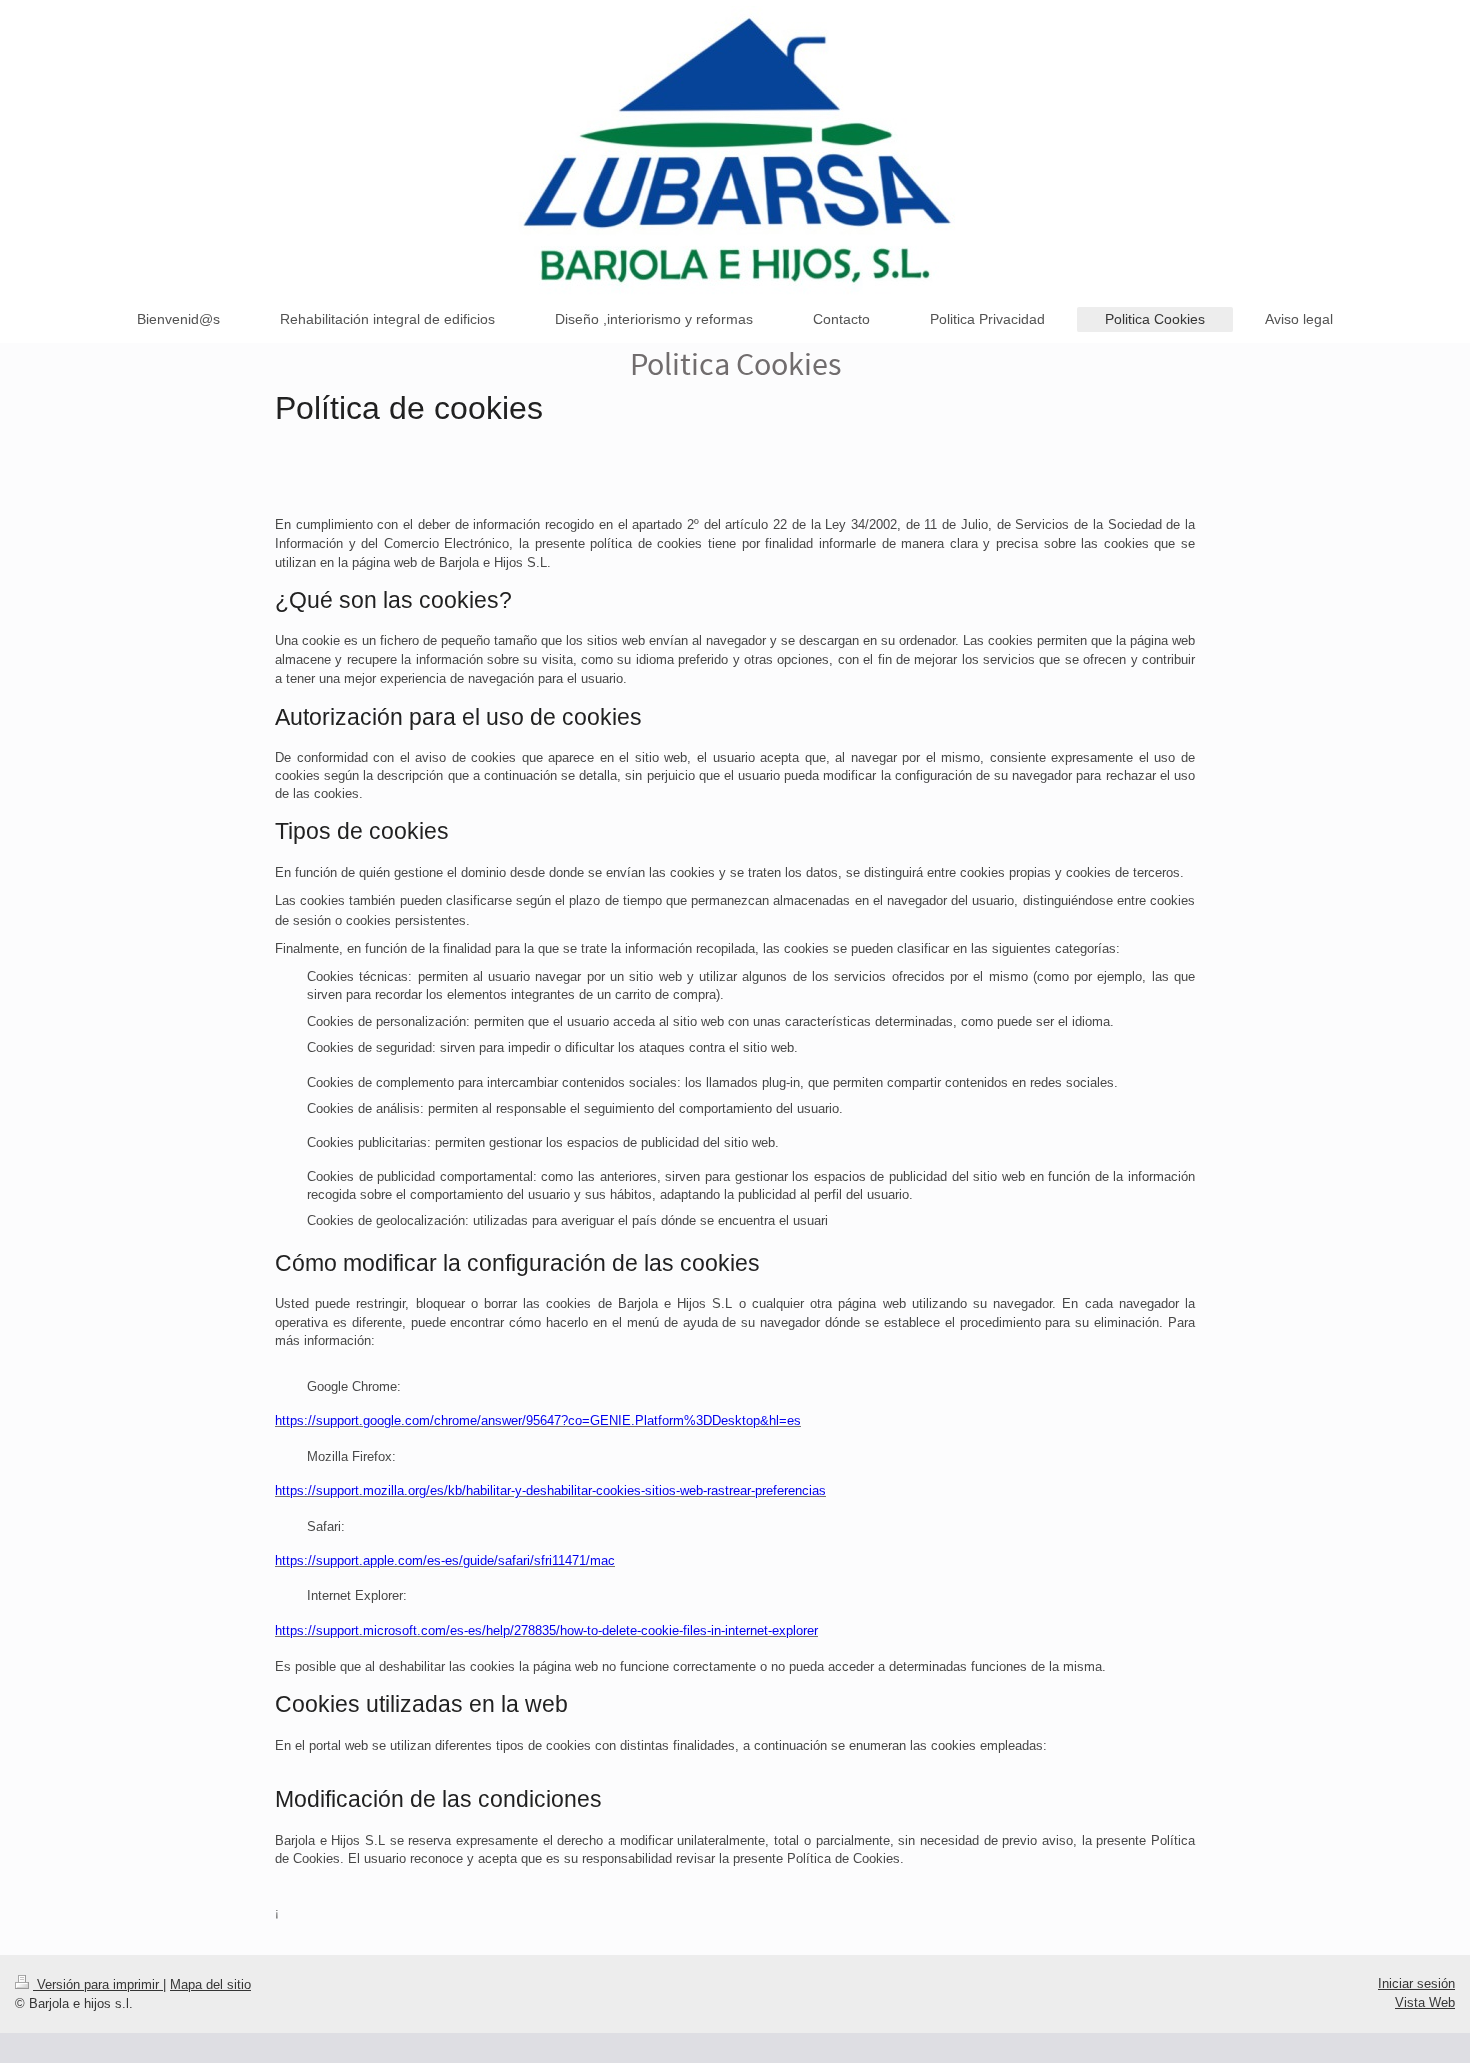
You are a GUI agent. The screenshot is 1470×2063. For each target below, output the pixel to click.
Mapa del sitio (210, 1984)
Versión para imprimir (98, 1984)
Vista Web (1425, 2002)
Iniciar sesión (1416, 1983)
